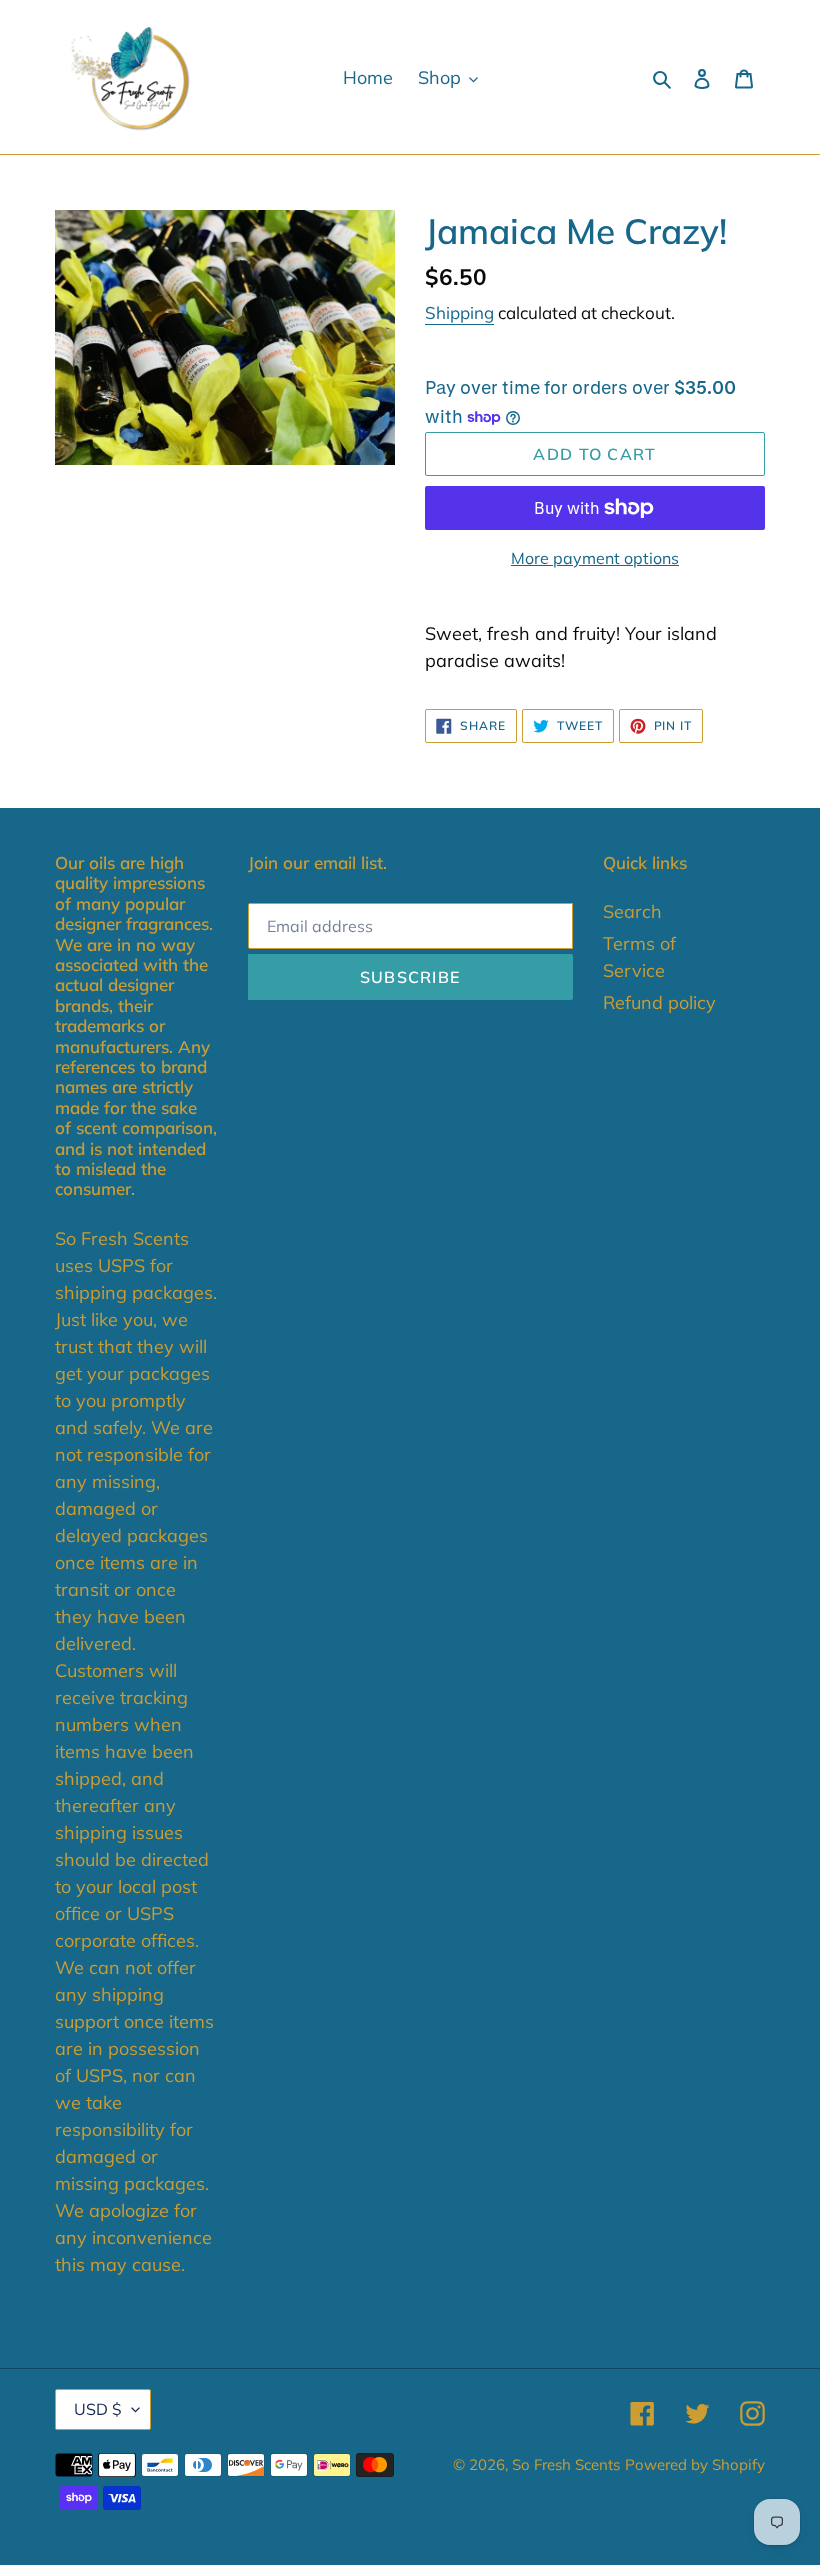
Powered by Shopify (695, 2464)
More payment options (595, 558)
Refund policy (659, 1002)
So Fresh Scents (566, 2464)
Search (632, 911)
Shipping (459, 312)
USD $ (98, 2409)
